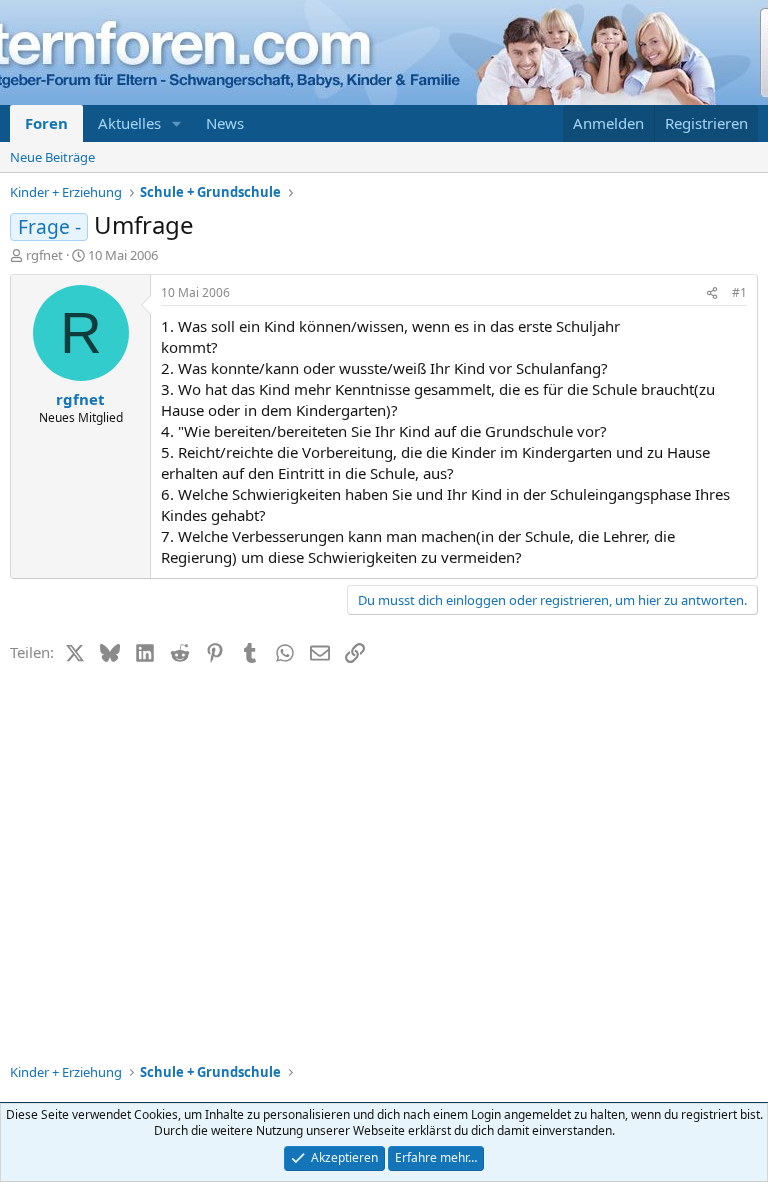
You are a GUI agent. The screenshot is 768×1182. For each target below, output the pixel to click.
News (225, 123)
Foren (46, 123)
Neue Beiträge (52, 157)
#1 (739, 292)
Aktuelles (129, 123)
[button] (177, 123)
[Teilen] (712, 293)
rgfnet (44, 255)
